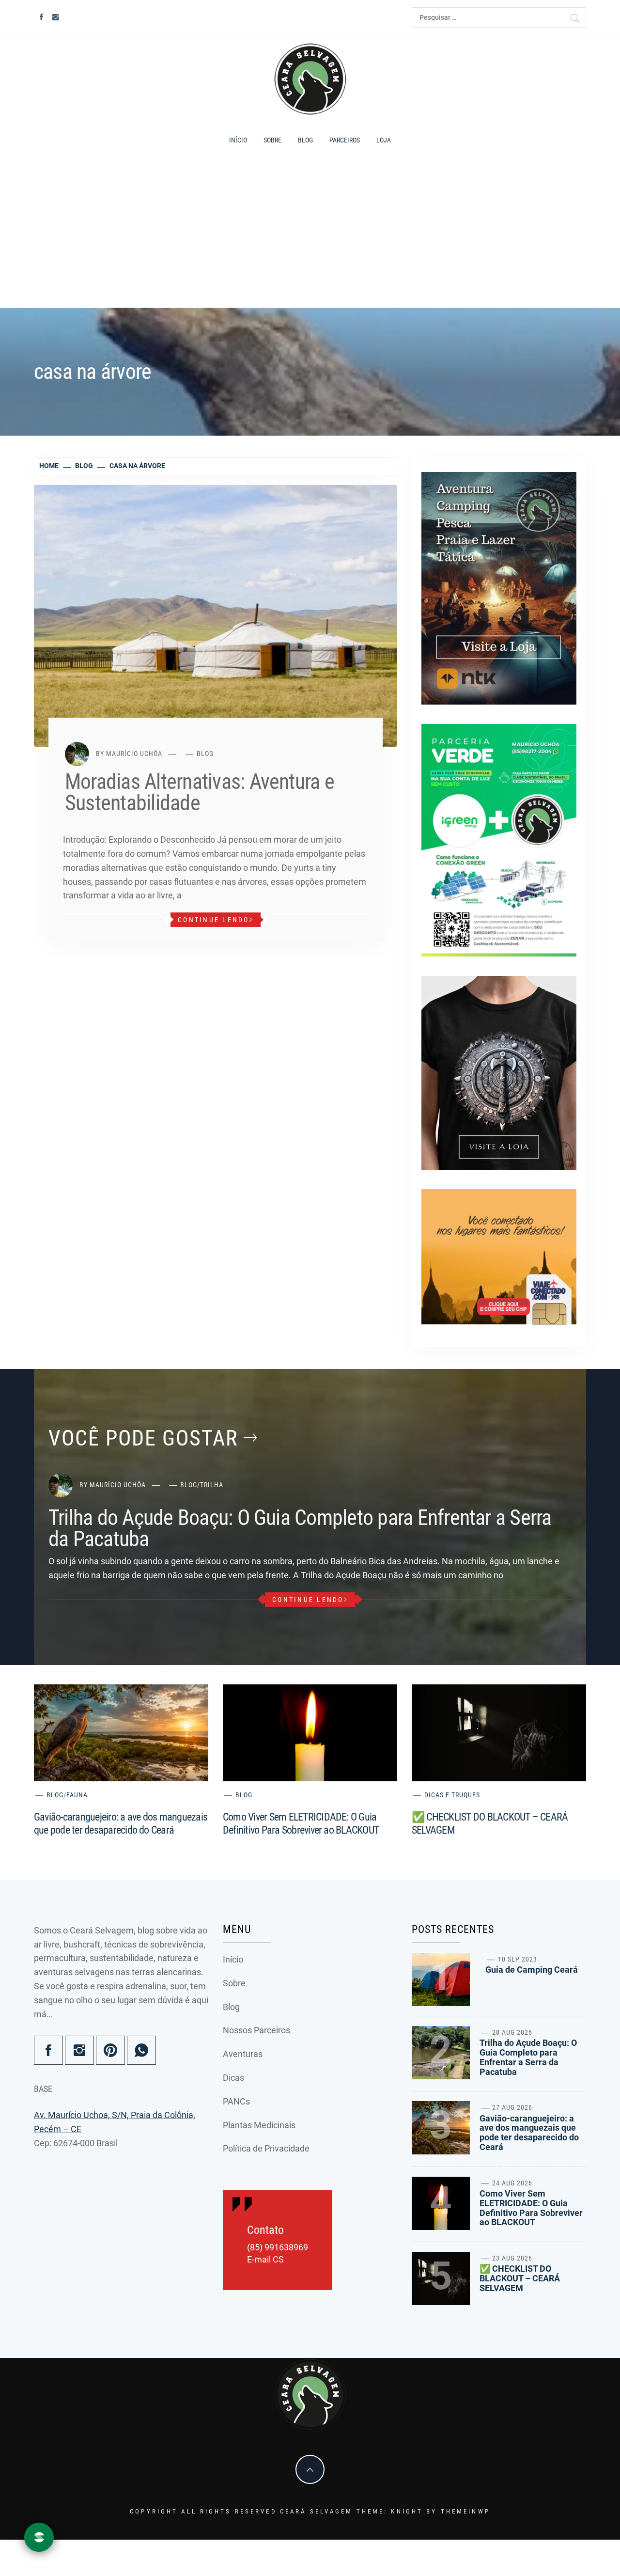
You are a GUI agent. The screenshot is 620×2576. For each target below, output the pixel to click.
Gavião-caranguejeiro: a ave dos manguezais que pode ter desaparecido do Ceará (529, 2133)
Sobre (272, 140)
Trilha (212, 1485)
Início (238, 140)
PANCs (236, 2101)
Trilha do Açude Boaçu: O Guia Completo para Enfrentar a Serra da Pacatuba (300, 1528)
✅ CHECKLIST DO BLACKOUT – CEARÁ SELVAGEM (520, 2278)
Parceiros (345, 140)
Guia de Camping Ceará (532, 1970)
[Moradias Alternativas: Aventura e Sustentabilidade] (216, 615)
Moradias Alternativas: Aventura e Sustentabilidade (200, 792)
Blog (305, 140)
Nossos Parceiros (256, 2030)
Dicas (233, 2078)
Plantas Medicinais (259, 2125)
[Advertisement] (310, 233)
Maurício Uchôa (134, 754)
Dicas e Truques (452, 1795)
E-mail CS (265, 2260)
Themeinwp (465, 2511)
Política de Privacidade (266, 2148)
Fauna (77, 1795)
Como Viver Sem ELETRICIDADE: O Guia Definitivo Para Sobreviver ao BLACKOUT (531, 2208)
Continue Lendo (214, 920)
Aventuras (243, 2054)
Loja (384, 140)
